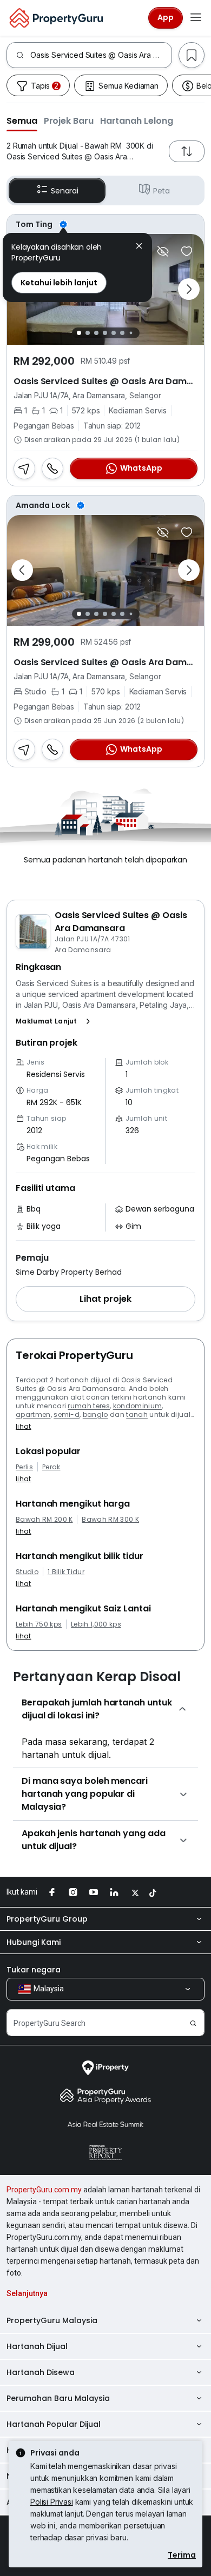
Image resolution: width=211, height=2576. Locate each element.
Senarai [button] (65, 191)
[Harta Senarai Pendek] (187, 251)
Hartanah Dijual (37, 2346)
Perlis (24, 1467)
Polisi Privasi (52, 2502)
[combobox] (101, 55)
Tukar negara (34, 1970)
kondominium (138, 1406)
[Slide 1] (79, 333)
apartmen (33, 1414)
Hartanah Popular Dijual (54, 2424)
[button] (22, 121)
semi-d (67, 1414)
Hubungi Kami (34, 1942)
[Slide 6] (122, 333)
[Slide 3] (96, 333)
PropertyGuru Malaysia (52, 2320)
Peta (161, 191)
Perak (51, 1467)
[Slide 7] (131, 333)
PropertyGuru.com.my (44, 2190)
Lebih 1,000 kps (96, 1624)
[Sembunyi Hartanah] (163, 251)
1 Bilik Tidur (66, 1572)
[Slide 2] (88, 333)
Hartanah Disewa (41, 2372)
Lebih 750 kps (39, 1624)
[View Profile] (105, 224)
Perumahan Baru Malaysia (58, 2398)
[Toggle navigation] (196, 18)
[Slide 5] (114, 333)
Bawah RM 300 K (110, 1520)
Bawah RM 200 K (44, 1520)
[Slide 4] (105, 333)
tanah (137, 1414)
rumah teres (89, 1406)
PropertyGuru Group (47, 1919)
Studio (27, 1572)
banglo (95, 1414)
